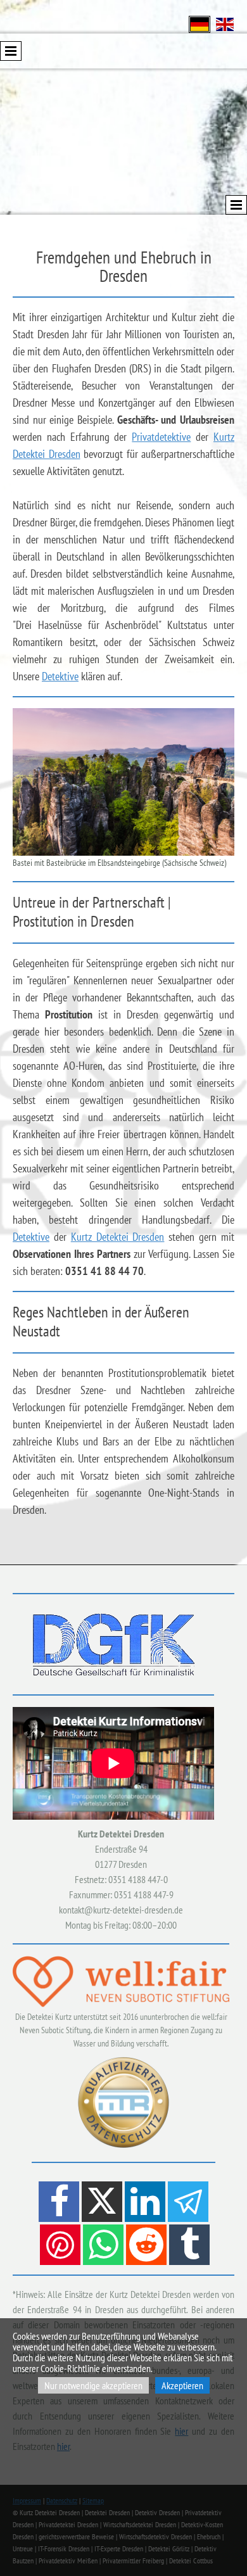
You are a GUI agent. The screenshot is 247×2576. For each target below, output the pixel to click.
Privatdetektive (161, 437)
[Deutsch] (199, 23)
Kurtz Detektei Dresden (118, 1237)
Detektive (60, 676)
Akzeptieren (182, 2385)
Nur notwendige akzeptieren (93, 2385)
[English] (225, 23)
